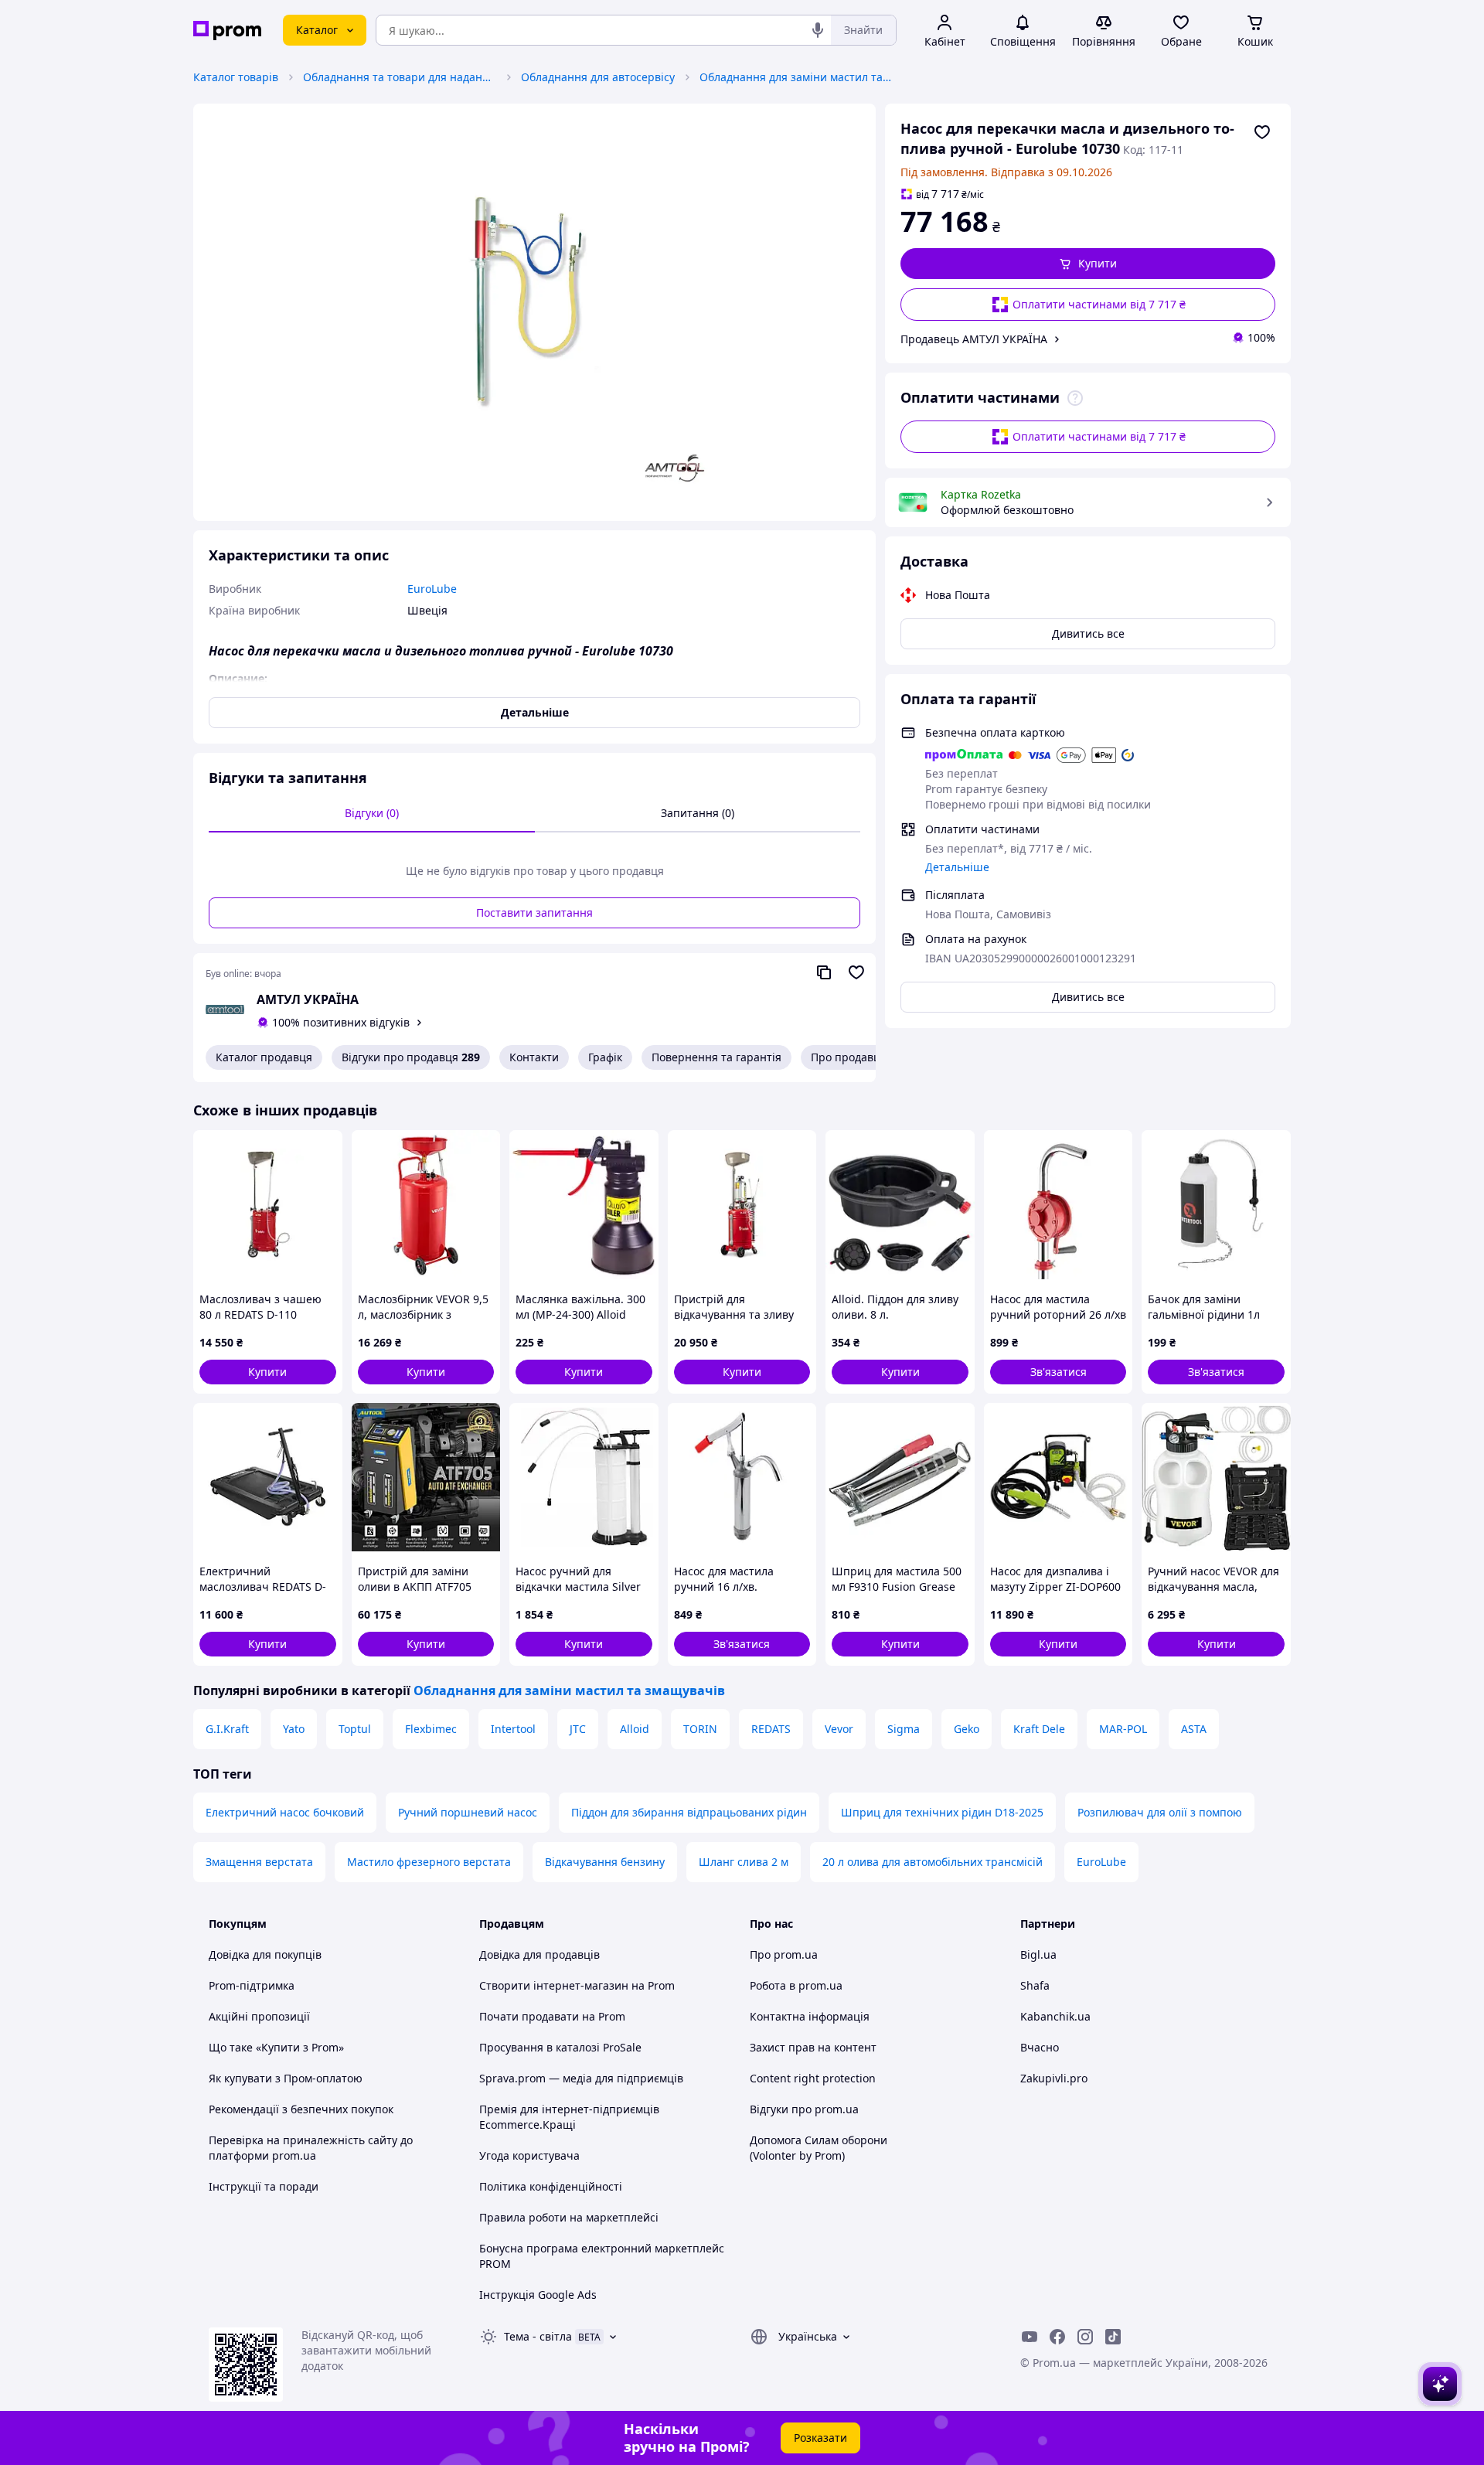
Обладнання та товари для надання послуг (400, 77)
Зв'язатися (1059, 1372)
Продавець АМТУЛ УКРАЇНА (974, 339)
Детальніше (957, 867)
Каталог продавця (264, 1057)
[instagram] (1085, 2337)
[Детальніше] (1075, 398)
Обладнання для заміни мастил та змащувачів (796, 77)
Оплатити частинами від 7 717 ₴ (1099, 304)
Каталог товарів (236, 77)
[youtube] (1030, 2337)
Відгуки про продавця (411, 1057)
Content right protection (813, 2078)
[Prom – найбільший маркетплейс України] (227, 31)
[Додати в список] (1262, 132)
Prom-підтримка (252, 1985)
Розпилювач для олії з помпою (1160, 1812)
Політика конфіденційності (551, 2186)
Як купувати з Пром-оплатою (286, 2078)
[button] (1088, 264)
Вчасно (1040, 2047)
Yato (294, 1729)
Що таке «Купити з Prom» (276, 2047)
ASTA (1194, 1729)
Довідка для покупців (265, 1954)
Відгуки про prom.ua (804, 2109)
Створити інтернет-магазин (554, 1985)
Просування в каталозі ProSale (560, 2047)
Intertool (513, 1729)
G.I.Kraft (227, 1729)
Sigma (904, 1729)
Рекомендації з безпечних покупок (301, 2109)
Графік (605, 1057)
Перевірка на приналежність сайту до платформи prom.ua (311, 2148)
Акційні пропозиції (259, 2016)
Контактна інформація (810, 2016)
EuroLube (1101, 1862)
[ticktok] (1113, 2337)
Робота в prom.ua (796, 1985)
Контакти (534, 1057)
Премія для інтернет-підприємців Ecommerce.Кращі (569, 2117)
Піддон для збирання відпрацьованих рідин (689, 1812)
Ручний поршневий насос (468, 1812)
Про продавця (849, 1057)
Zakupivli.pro (1054, 2078)
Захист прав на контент (813, 2047)
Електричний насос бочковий (285, 1812)
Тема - (538, 2336)
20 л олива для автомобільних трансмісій (933, 1862)
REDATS (771, 1729)
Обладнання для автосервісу (598, 77)
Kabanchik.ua (1055, 2016)
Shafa (1035, 1985)
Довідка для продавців (539, 1954)
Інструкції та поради (264, 2186)
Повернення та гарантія (716, 1057)
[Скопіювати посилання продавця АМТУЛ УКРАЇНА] (824, 972)
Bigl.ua (1038, 1954)
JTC (578, 1729)
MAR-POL (1123, 1729)
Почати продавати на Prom (552, 2016)
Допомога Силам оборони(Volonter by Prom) (819, 2148)
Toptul (355, 1729)
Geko (967, 1729)
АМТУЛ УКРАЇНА (308, 999)
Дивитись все (1088, 633)
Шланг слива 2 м (744, 1862)
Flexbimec (431, 1729)
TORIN (700, 1729)
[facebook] (1057, 2337)
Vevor (839, 1729)
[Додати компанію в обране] (856, 972)
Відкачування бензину (605, 1862)
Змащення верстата (259, 1862)
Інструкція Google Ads (538, 2295)
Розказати (820, 2438)
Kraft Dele (1039, 1729)
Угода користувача (529, 2155)
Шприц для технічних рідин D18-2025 (942, 1812)
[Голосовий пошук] (818, 30)
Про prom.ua (784, 1954)
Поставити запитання (534, 912)
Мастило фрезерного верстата (429, 1862)
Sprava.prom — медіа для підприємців (581, 2078)
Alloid (635, 1729)
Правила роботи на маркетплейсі (569, 2217)
